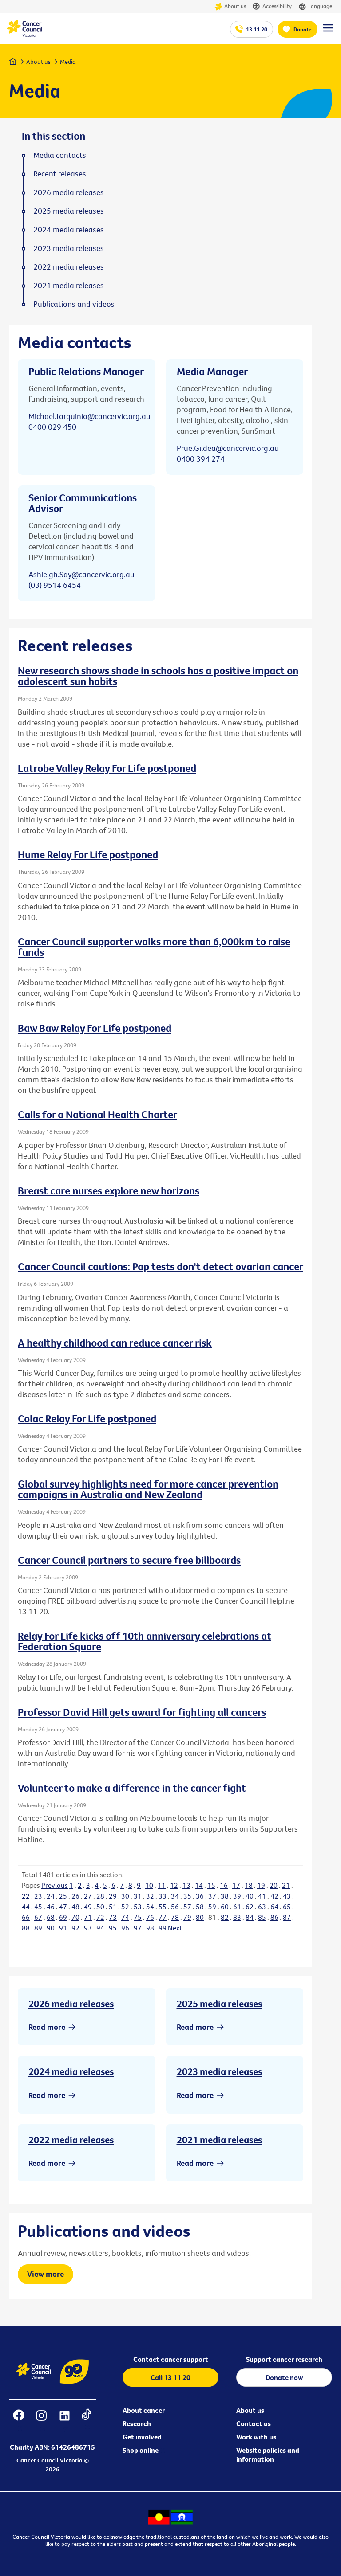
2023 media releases (219, 2071)
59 (212, 1907)
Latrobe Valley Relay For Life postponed (107, 768)
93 (88, 1928)
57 (187, 1907)
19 (261, 1885)
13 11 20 (257, 29)
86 (274, 1917)
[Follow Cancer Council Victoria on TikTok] (87, 2421)
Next (175, 1928)
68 (51, 1917)
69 (63, 1917)
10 (149, 1885)
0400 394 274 (201, 459)
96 (125, 1928)
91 (63, 1928)
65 (287, 1907)
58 (200, 1907)
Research (137, 2423)
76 (150, 1917)
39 (237, 1896)
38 (225, 1896)
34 (175, 1896)
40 (250, 1896)
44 (26, 1907)
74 (125, 1917)
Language (320, 6)
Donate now (284, 2377)
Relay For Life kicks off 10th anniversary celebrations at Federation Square (145, 1641)
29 (113, 1896)
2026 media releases (71, 2004)
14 (199, 1885)
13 (186, 1885)
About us (235, 6)
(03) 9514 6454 (55, 585)
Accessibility (277, 6)
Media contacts (60, 155)
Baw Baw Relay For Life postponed (95, 1028)
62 (250, 1907)
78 (175, 1917)
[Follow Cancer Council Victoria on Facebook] (19, 2421)
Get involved (142, 2437)
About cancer (144, 2410)
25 (63, 1896)
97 (138, 1928)
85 (262, 1917)
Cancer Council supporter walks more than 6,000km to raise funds (154, 947)
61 (237, 1907)
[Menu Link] (328, 32)
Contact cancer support (171, 2359)
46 (51, 1907)
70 (75, 1917)
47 (63, 1907)
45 (38, 1907)
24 (51, 1896)
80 (200, 1917)
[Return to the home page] (24, 35)
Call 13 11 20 (170, 2377)
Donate (303, 29)
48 (75, 1907)
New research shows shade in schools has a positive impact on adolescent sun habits (158, 676)
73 (113, 1917)
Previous (55, 1885)
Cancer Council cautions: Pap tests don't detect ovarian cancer (161, 1266)
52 (125, 1907)
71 (88, 1917)
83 (237, 1917)
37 (212, 1896)
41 (262, 1896)
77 (163, 1917)
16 (224, 1885)
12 (174, 1885)
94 (100, 1928)
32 (150, 1896)
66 (26, 1917)
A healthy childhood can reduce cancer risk (115, 1343)
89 (38, 1928)
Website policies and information (268, 2455)
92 (75, 1928)
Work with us (256, 2437)
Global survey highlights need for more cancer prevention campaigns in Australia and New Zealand (148, 1489)
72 (100, 1917)
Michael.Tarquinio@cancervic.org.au (89, 416)
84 (250, 1917)
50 (100, 1907)
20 (274, 1885)
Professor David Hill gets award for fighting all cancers (142, 1712)
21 (286, 1885)
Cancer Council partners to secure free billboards (129, 1560)
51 (113, 1907)
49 (88, 1907)
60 (225, 1907)
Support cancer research (284, 2359)
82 (225, 1917)
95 (113, 1928)
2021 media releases (219, 2140)
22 (26, 1896)
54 (150, 1907)
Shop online (141, 2450)
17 (236, 1885)
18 (249, 1885)
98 (150, 1928)
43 (287, 1896)
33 (163, 1896)
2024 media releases (71, 2071)
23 (38, 1896)
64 (274, 1907)
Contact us (254, 2423)
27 (88, 1896)
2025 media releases (219, 2004)
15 (211, 1885)
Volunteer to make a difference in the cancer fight (132, 1788)
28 (100, 1896)
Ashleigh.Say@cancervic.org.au (81, 574)
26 (75, 1896)
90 (51, 1928)
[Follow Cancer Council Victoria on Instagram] (42, 2421)
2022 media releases (71, 2140)
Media (68, 62)
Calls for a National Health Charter (97, 1114)
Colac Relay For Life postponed (87, 1418)
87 (287, 1917)
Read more (47, 2027)
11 (162, 1885)
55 (163, 1907)
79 (187, 1917)
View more (46, 2274)
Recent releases (60, 174)
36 (200, 1896)
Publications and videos (74, 304)
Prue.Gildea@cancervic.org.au (228, 448)
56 (175, 1907)
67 (38, 1917)
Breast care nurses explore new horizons (109, 1190)
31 (138, 1896)
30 (125, 1896)
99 (163, 1928)
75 (138, 1917)
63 (262, 1907)
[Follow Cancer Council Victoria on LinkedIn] (64, 2421)
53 (138, 1907)
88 (26, 1928)
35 (187, 1896)
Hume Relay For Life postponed (88, 854)
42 (274, 1896)
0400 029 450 (52, 427)
